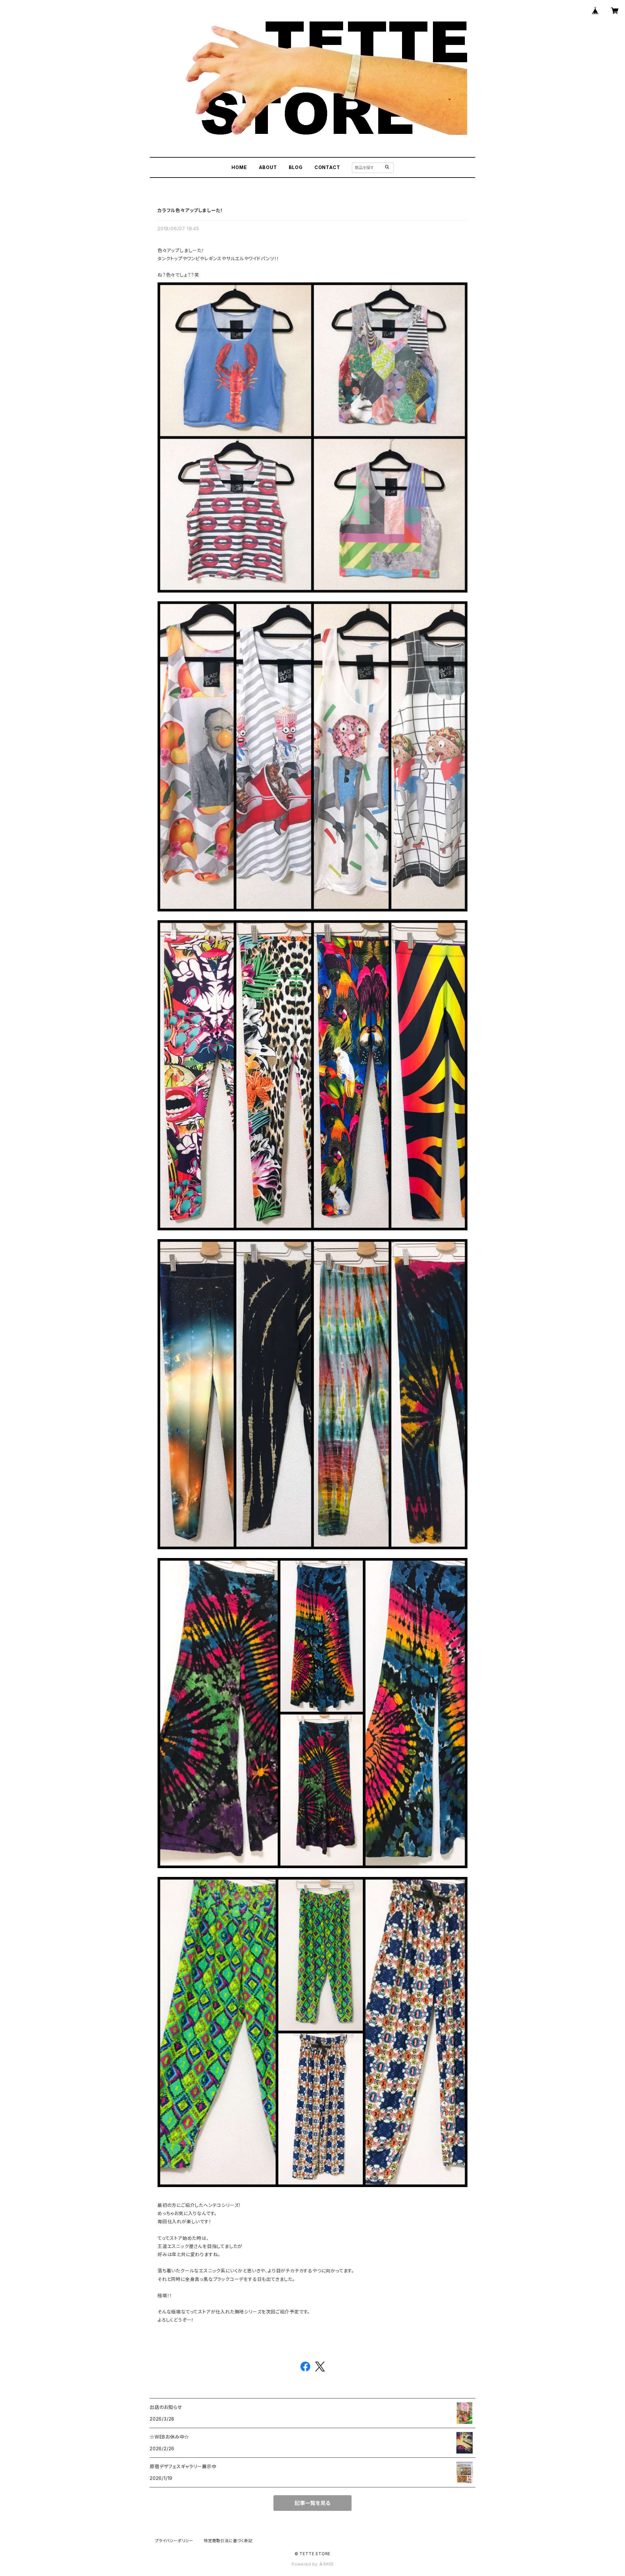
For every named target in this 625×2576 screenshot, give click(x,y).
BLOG (296, 167)
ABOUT (268, 167)
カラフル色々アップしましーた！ (190, 210)
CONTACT (327, 167)
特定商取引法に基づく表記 (228, 2541)
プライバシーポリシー (174, 2541)
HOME (239, 167)
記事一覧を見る (312, 2503)
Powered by (305, 2564)
